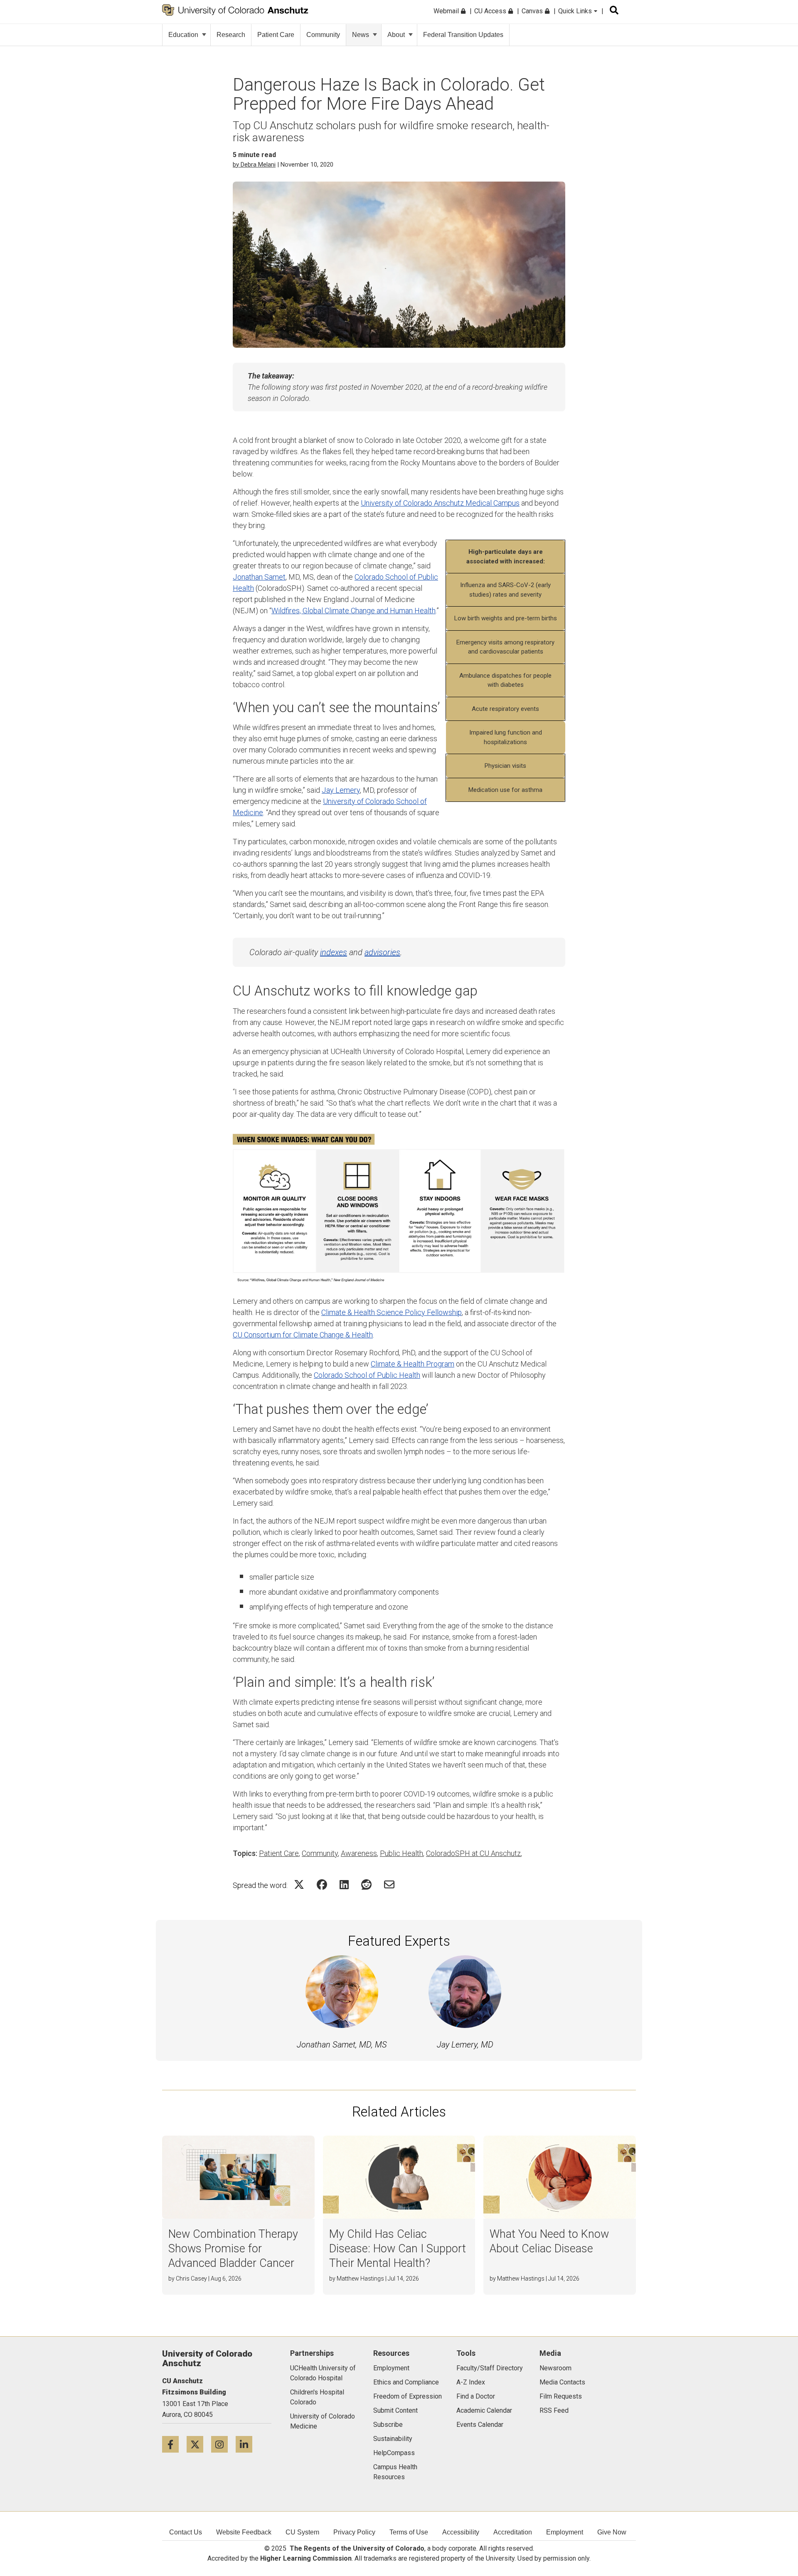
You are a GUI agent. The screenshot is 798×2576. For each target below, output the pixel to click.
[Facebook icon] (174, 2444)
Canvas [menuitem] (533, 11)
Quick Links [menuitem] (576, 11)
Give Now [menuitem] (612, 2532)
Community (323, 35)
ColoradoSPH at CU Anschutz (473, 1853)
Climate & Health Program (413, 1364)
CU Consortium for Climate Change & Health (303, 1335)
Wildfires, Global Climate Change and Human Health (353, 611)
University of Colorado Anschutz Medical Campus (440, 503)
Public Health (401, 1853)
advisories (382, 952)
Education (183, 35)
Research (231, 35)
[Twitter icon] (199, 2444)
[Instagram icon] (223, 2444)
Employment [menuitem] (565, 2532)
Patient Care (276, 35)
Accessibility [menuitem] (461, 2532)
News (361, 35)
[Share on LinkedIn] (344, 1884)
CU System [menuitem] (302, 2532)
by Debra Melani (254, 165)
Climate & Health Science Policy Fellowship (392, 1312)
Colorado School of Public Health (367, 1375)
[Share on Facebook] (322, 1884)
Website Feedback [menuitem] (244, 2532)
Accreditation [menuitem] (513, 2532)
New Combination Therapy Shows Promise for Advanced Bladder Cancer (233, 2249)
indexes (334, 952)
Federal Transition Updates (463, 35)
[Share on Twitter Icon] (299, 1884)
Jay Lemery (341, 790)
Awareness (359, 1853)
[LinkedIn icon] (247, 2444)
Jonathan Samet (259, 577)
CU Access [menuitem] (491, 11)
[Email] (389, 1884)
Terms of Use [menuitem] (409, 2532)
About (396, 35)
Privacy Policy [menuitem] (354, 2532)
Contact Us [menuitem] (186, 2532)
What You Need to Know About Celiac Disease (549, 2241)
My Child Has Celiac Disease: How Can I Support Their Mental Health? (398, 2249)
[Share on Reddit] (366, 1884)
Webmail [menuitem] (447, 11)
